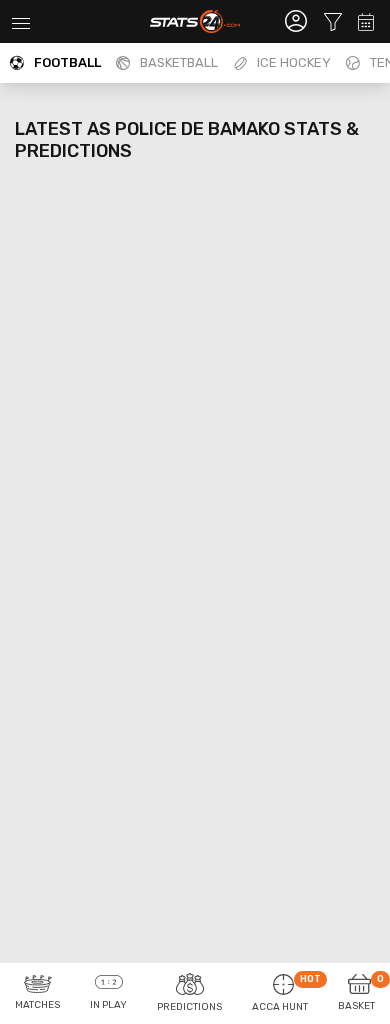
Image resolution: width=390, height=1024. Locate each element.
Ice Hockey (294, 62)
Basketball (179, 62)
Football (67, 62)
